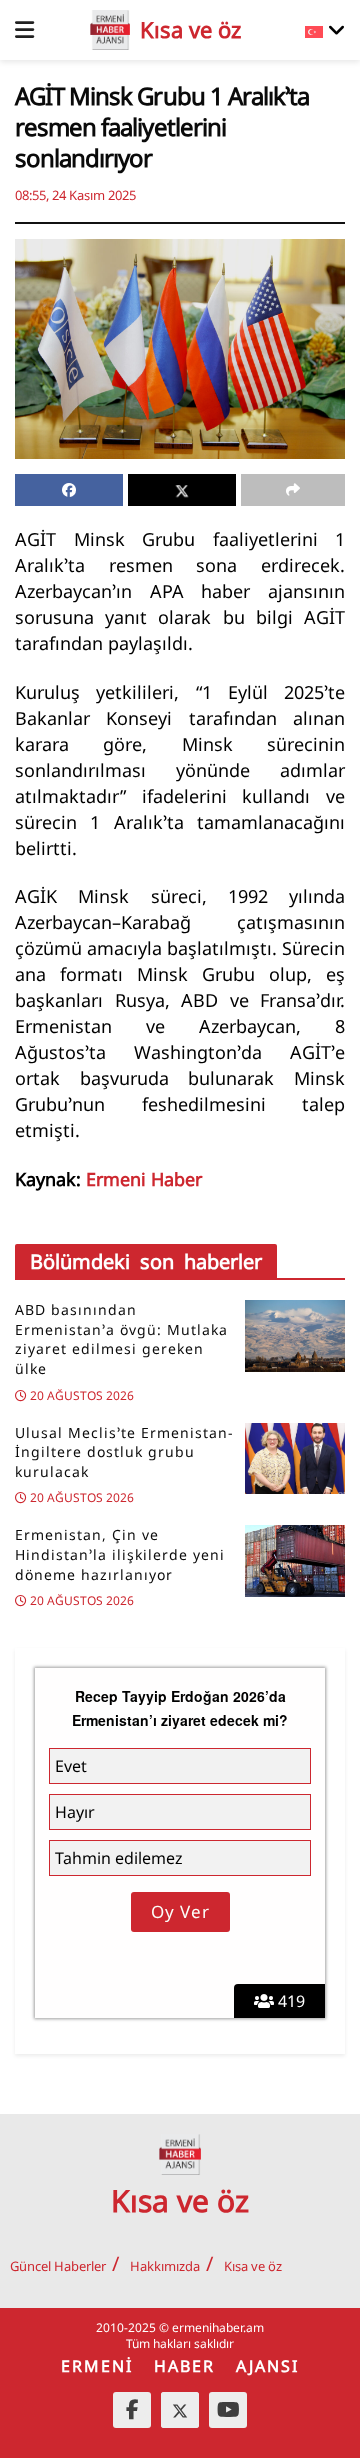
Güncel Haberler (58, 2266)
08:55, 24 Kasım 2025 (75, 195)
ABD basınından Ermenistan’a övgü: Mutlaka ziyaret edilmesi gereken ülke (121, 1339)
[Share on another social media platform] (293, 490)
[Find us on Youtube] (228, 2410)
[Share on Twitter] (182, 490)
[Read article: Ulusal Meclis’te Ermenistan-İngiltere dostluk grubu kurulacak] (295, 1459)
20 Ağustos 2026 (80, 1395)
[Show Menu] (24, 30)
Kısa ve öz (253, 2266)
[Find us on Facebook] (132, 2410)
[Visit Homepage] (110, 30)
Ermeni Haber (144, 1179)
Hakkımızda (165, 2266)
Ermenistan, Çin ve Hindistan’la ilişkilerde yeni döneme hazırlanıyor (120, 1554)
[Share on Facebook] (69, 490)
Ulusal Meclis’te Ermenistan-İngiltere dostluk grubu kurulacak (124, 1452)
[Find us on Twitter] (180, 2410)
